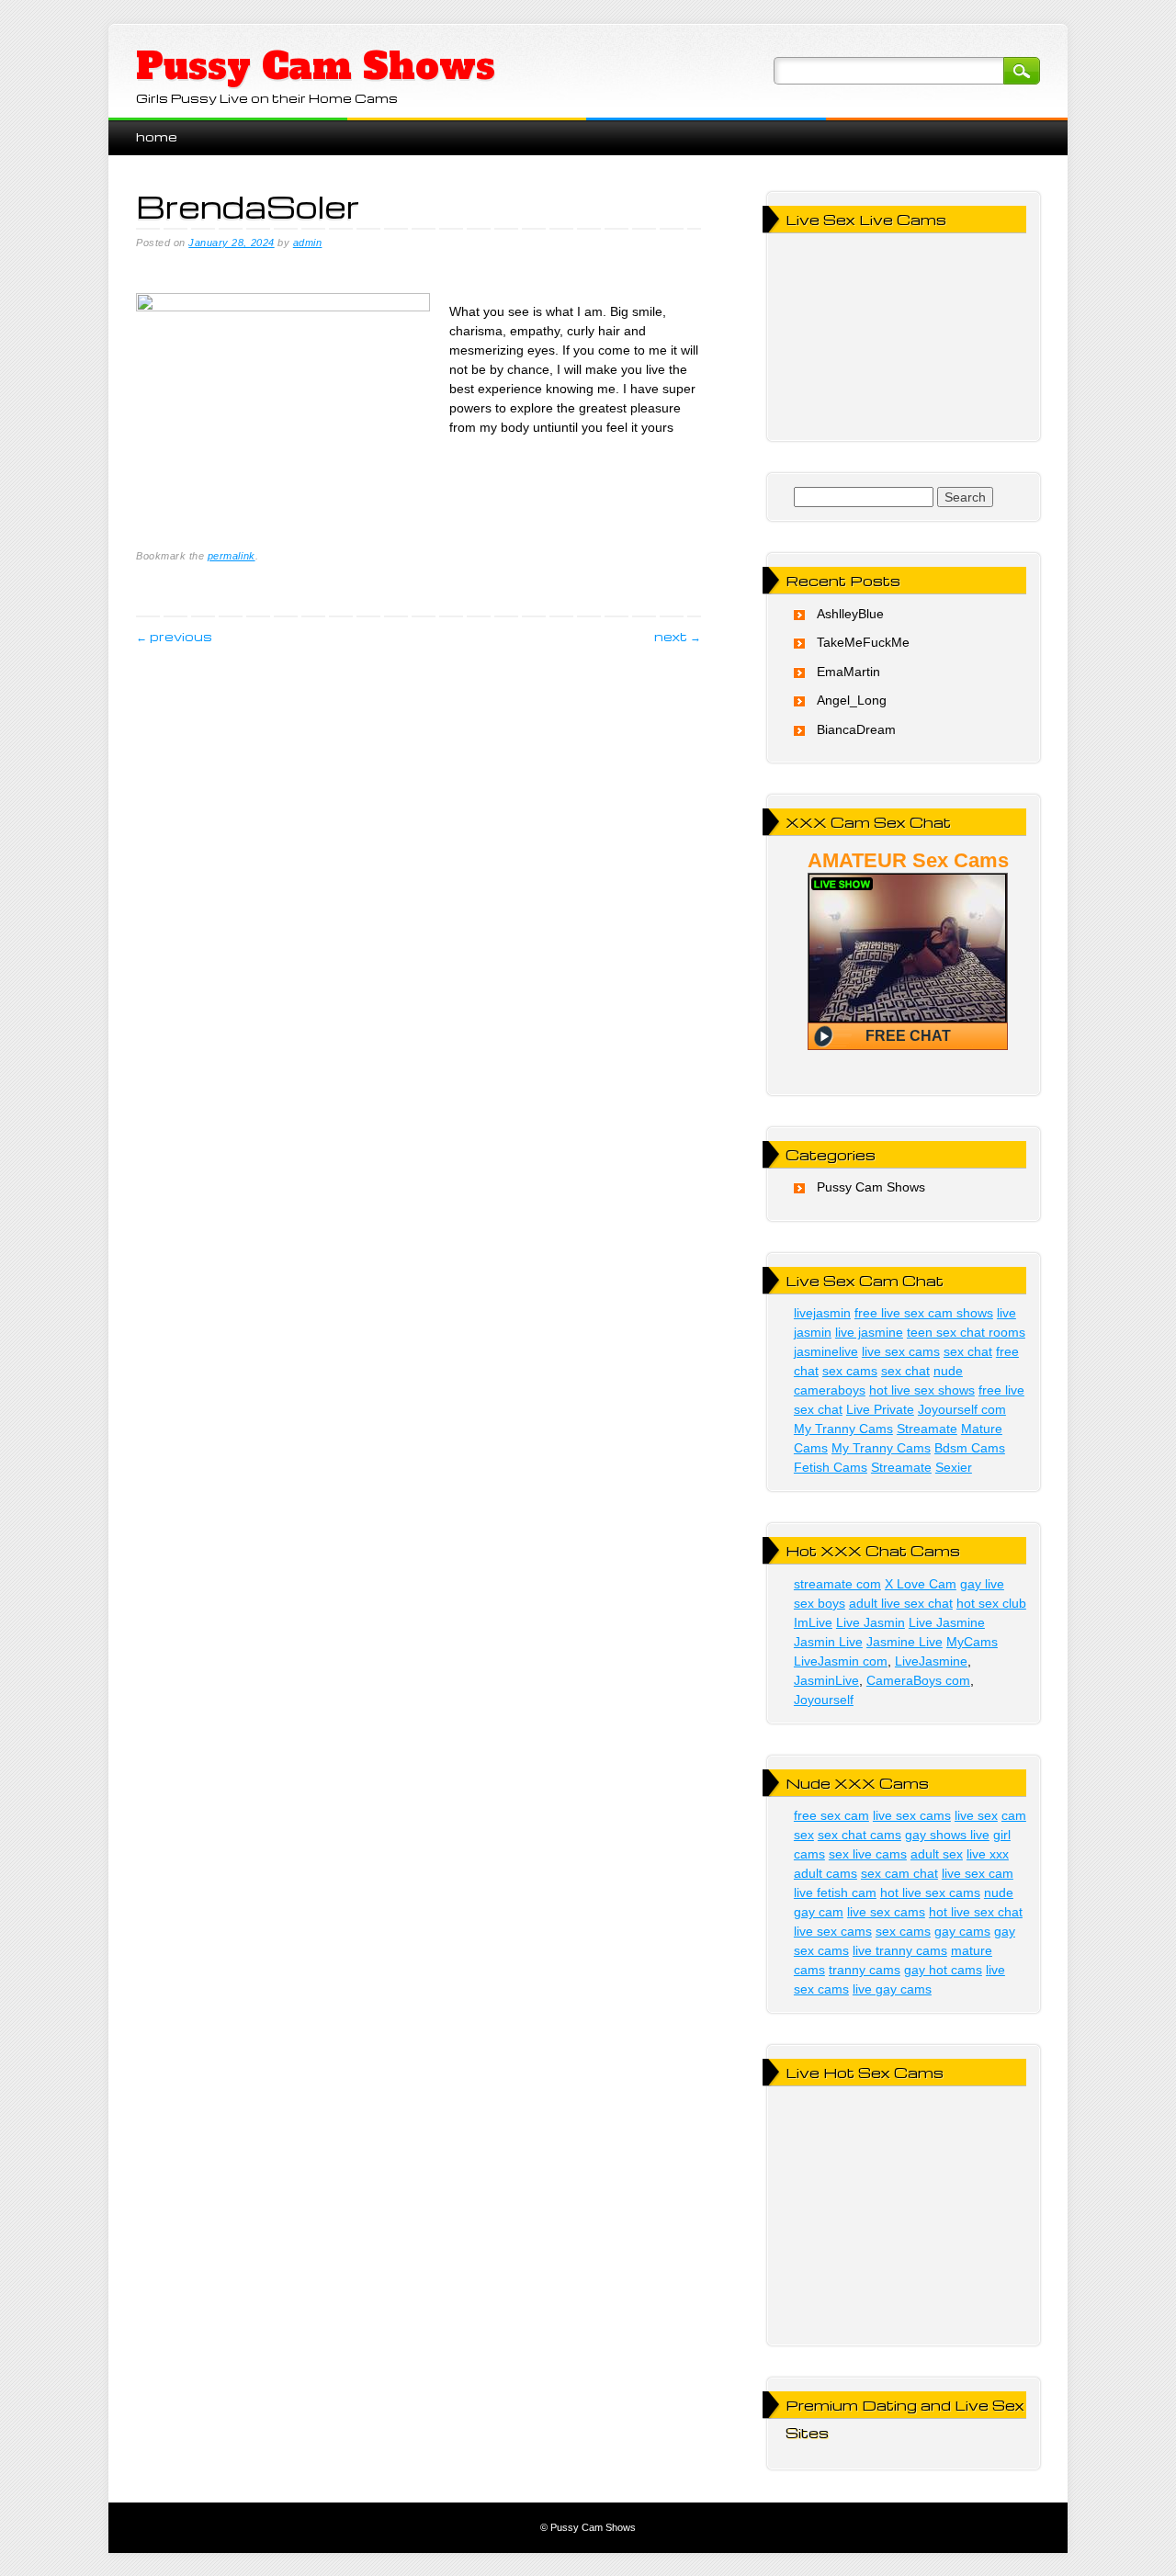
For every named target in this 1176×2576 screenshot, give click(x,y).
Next (678, 636)
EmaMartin (848, 672)
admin (308, 243)
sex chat (968, 1351)
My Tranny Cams (843, 1429)
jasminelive (826, 1351)
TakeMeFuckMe (863, 642)
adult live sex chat (901, 1603)
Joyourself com (962, 1409)
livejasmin (822, 1313)
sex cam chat (899, 1873)
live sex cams (901, 1351)
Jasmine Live (905, 1642)
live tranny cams (900, 1950)
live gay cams (892, 1989)
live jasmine (869, 1332)
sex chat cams (859, 1835)
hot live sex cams (930, 1892)
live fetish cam (835, 1892)
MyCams (972, 1642)
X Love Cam (921, 1584)
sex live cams (868, 1854)
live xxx (988, 1854)
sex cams (850, 1371)
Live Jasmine (947, 1622)
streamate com (837, 1584)
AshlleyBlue (850, 614)
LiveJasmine (931, 1661)
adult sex (937, 1854)
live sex (976, 1815)
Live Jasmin (871, 1622)
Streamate (927, 1429)
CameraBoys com (918, 1680)
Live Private (880, 1409)
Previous (174, 636)
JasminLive (826, 1680)
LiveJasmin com (841, 1661)
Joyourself (824, 1700)
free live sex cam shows (924, 1313)
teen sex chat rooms (966, 1332)
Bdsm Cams (970, 1448)
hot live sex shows (922, 1390)
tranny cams (865, 1970)
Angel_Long (852, 700)
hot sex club (991, 1603)
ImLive (813, 1622)
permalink (232, 556)
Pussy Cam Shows (316, 66)
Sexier (954, 1467)
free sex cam (831, 1815)
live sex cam (978, 1873)
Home (157, 136)
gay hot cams (943, 1970)
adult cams (825, 1873)
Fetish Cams (831, 1467)
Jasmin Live (828, 1642)
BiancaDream (856, 729)
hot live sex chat (976, 1912)
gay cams (962, 1931)
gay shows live (947, 1835)
